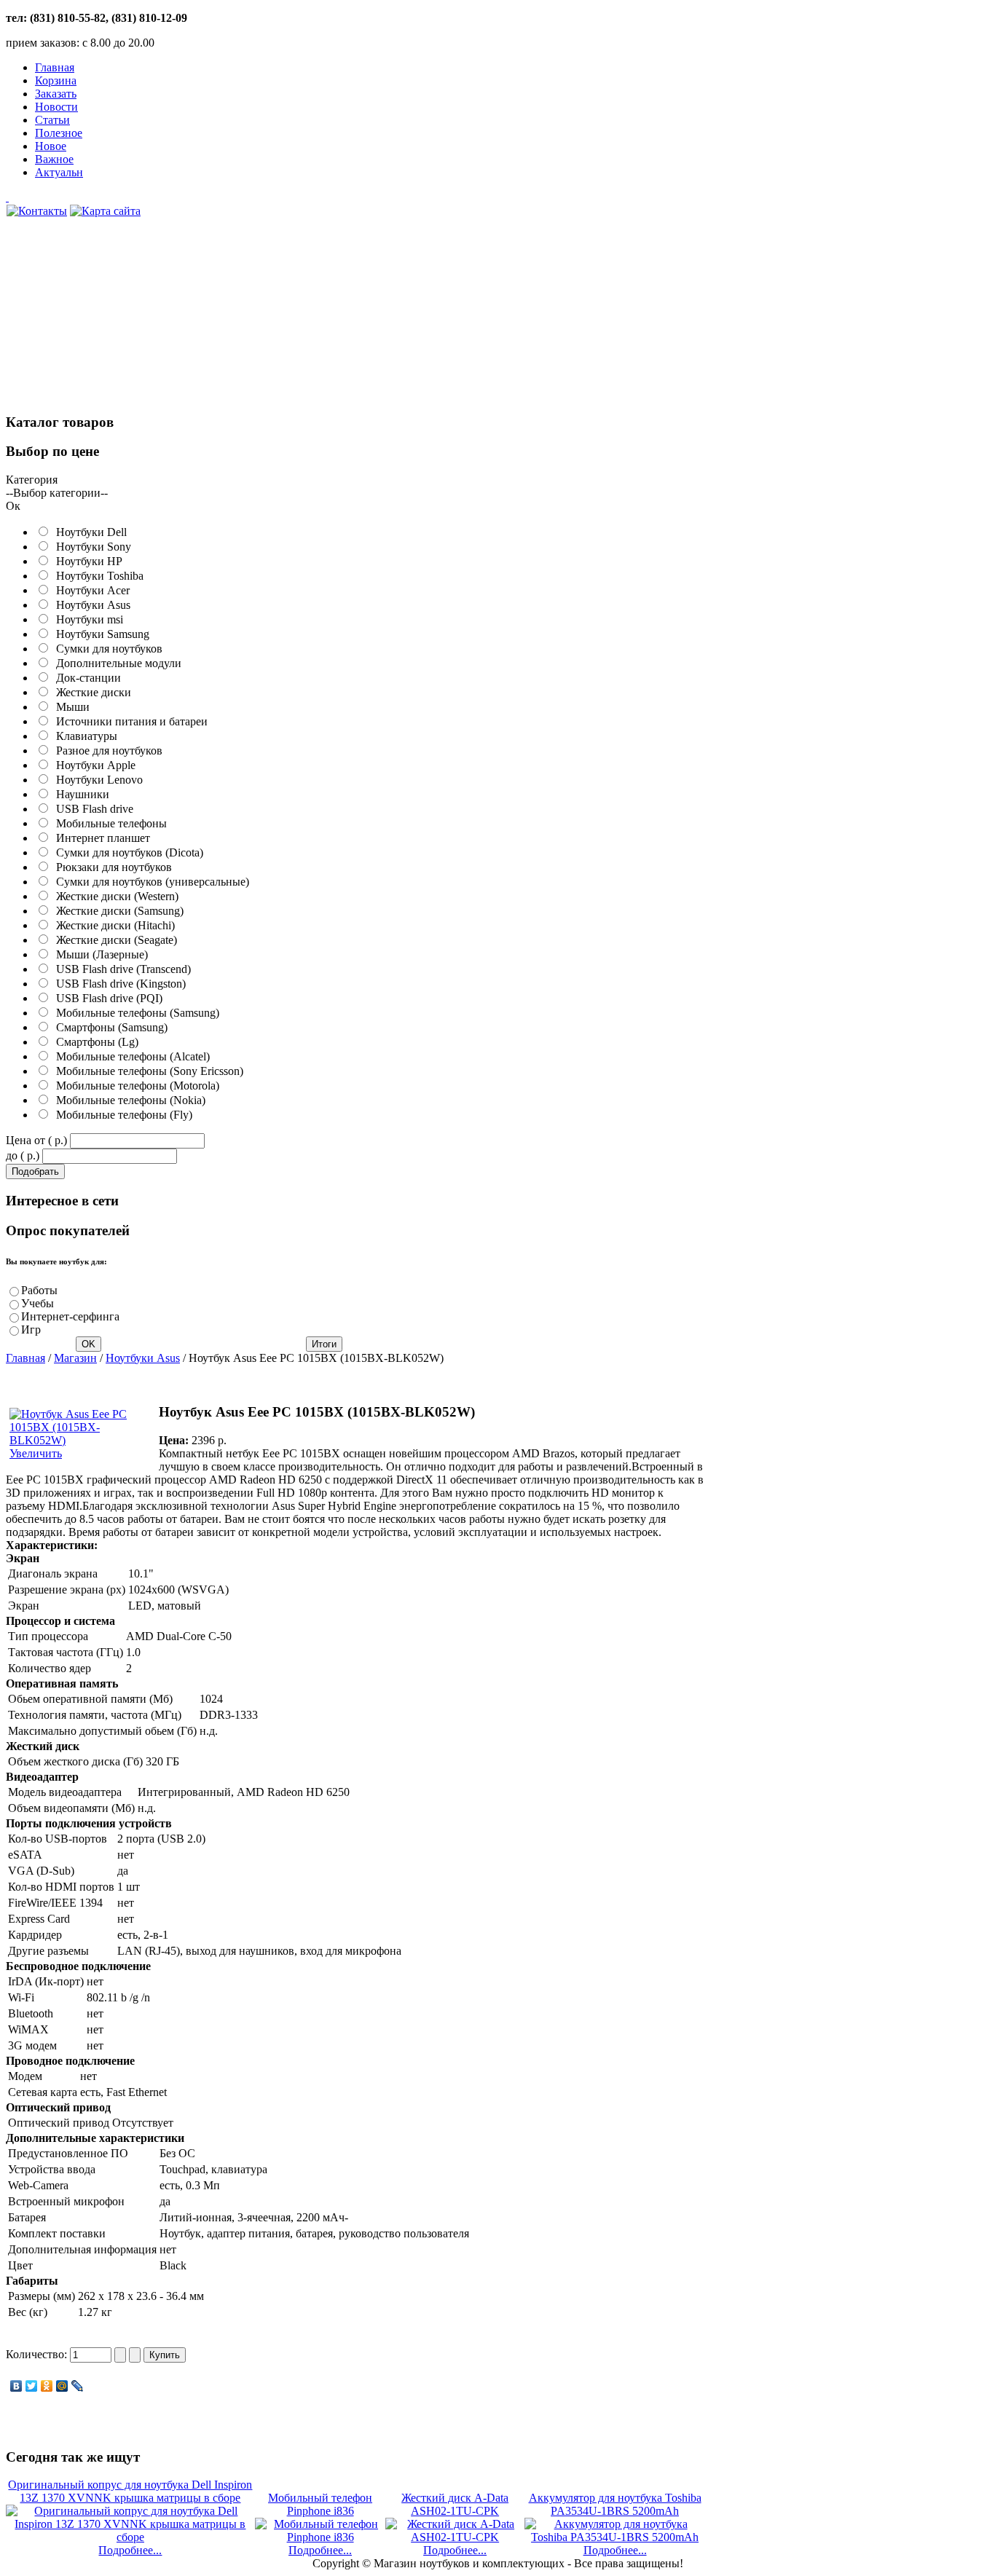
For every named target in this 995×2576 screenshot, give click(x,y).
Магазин (75, 1358)
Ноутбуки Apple (93, 765)
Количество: (38, 2354)
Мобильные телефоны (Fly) (121, 1115)
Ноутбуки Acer (90, 590)
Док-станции (86, 678)
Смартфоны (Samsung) (109, 1027)
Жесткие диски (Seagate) (114, 940)
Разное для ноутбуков (106, 751)
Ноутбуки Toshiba (97, 576)
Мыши (70, 707)
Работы (39, 1290)
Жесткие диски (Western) (114, 896)
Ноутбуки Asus (90, 605)
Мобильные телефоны (109, 823)
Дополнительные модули (116, 663)
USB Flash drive (92, 809)
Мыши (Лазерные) (99, 954)
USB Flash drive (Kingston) (118, 984)
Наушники (80, 794)
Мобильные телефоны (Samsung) (135, 1013)
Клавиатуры (84, 736)
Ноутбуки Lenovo (97, 780)
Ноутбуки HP (86, 561)
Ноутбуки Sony (91, 547)
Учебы (38, 1303)
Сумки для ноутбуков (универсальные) (150, 882)
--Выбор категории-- (57, 493)
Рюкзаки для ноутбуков (111, 867)
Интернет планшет (100, 838)
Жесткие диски (91, 692)
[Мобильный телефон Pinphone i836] (320, 2537)
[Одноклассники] (47, 2386)
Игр (31, 1330)
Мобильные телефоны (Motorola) (135, 1086)
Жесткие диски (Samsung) (117, 911)
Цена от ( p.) (36, 1140)
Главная (25, 1358)
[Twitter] (32, 2386)
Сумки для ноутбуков (106, 649)
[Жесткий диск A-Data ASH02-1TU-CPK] (455, 2537)
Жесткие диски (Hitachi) (113, 925)
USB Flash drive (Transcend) (121, 969)
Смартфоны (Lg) (94, 1042)
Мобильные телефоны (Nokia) (128, 1100)
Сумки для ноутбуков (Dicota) (127, 852)
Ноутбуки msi (87, 619)
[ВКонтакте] (16, 2386)
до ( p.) (23, 1155)
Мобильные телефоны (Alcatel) (130, 1056)
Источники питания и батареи (129, 721)
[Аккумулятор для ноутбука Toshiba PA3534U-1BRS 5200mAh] (615, 2537)
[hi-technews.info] (355, 197)
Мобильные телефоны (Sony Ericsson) (147, 1071)
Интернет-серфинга (70, 1316)
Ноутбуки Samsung (100, 634)
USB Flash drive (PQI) (106, 998)
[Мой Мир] (62, 2386)
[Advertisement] (115, 323)
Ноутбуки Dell (89, 532)
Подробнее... (130, 2550)
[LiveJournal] (78, 2386)
